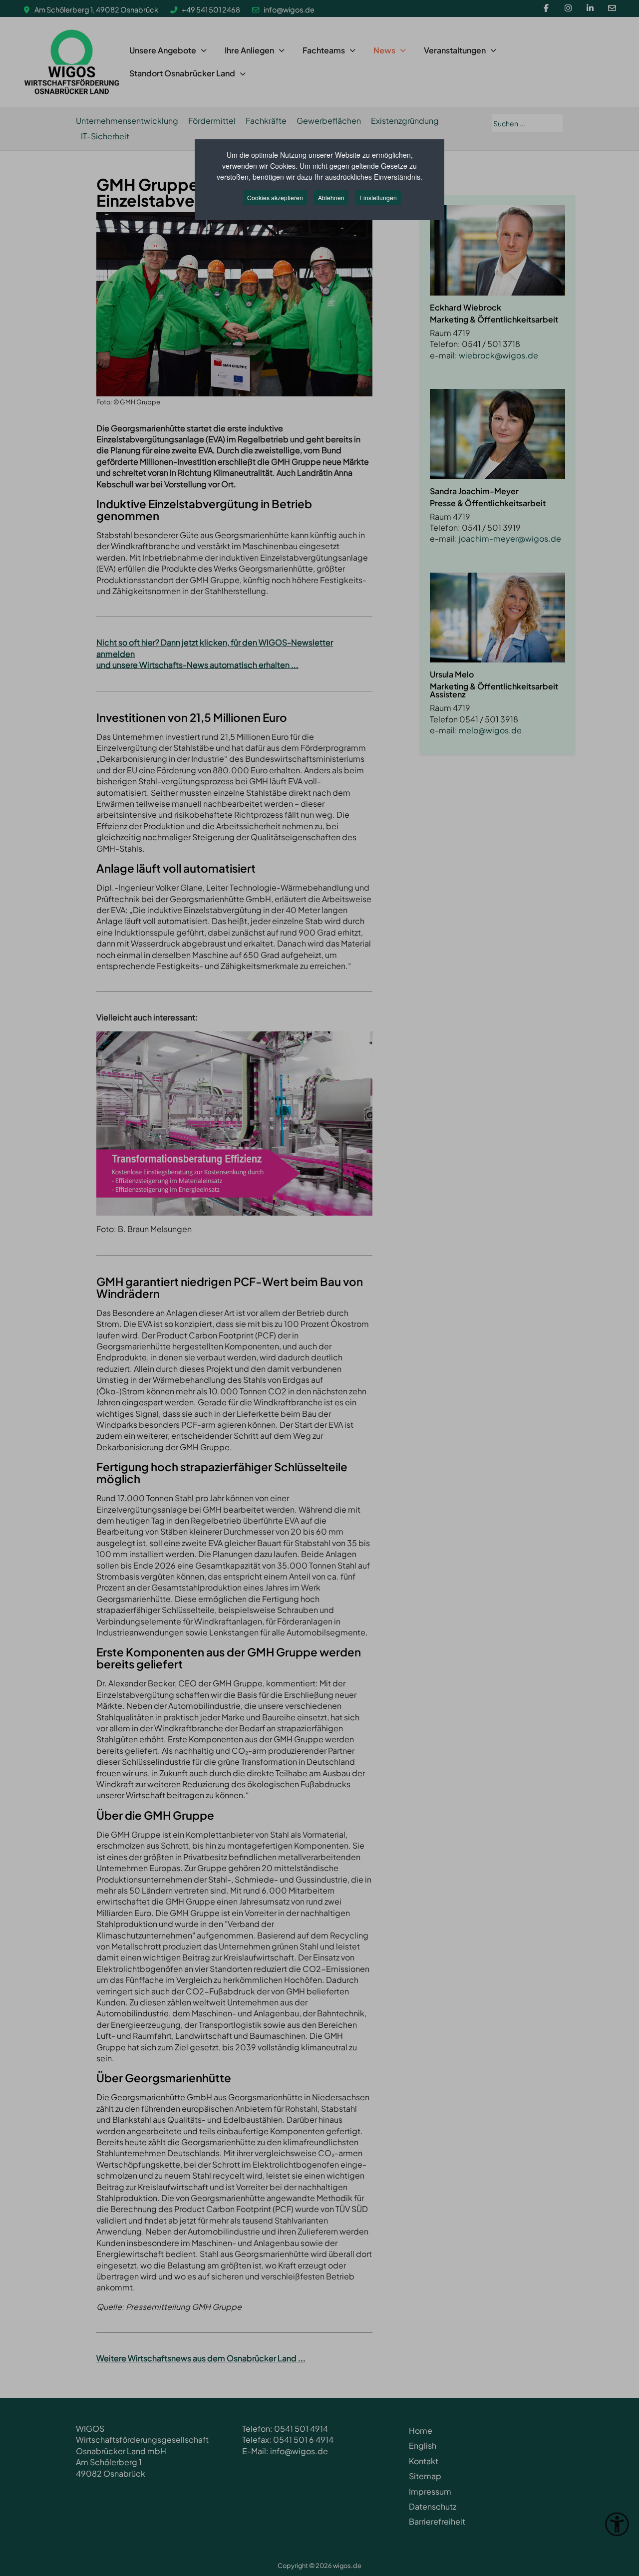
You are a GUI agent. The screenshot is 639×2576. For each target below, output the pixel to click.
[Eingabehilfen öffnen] (617, 2524)
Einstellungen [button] (378, 197)
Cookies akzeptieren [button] (275, 197)
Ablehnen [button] (331, 197)
